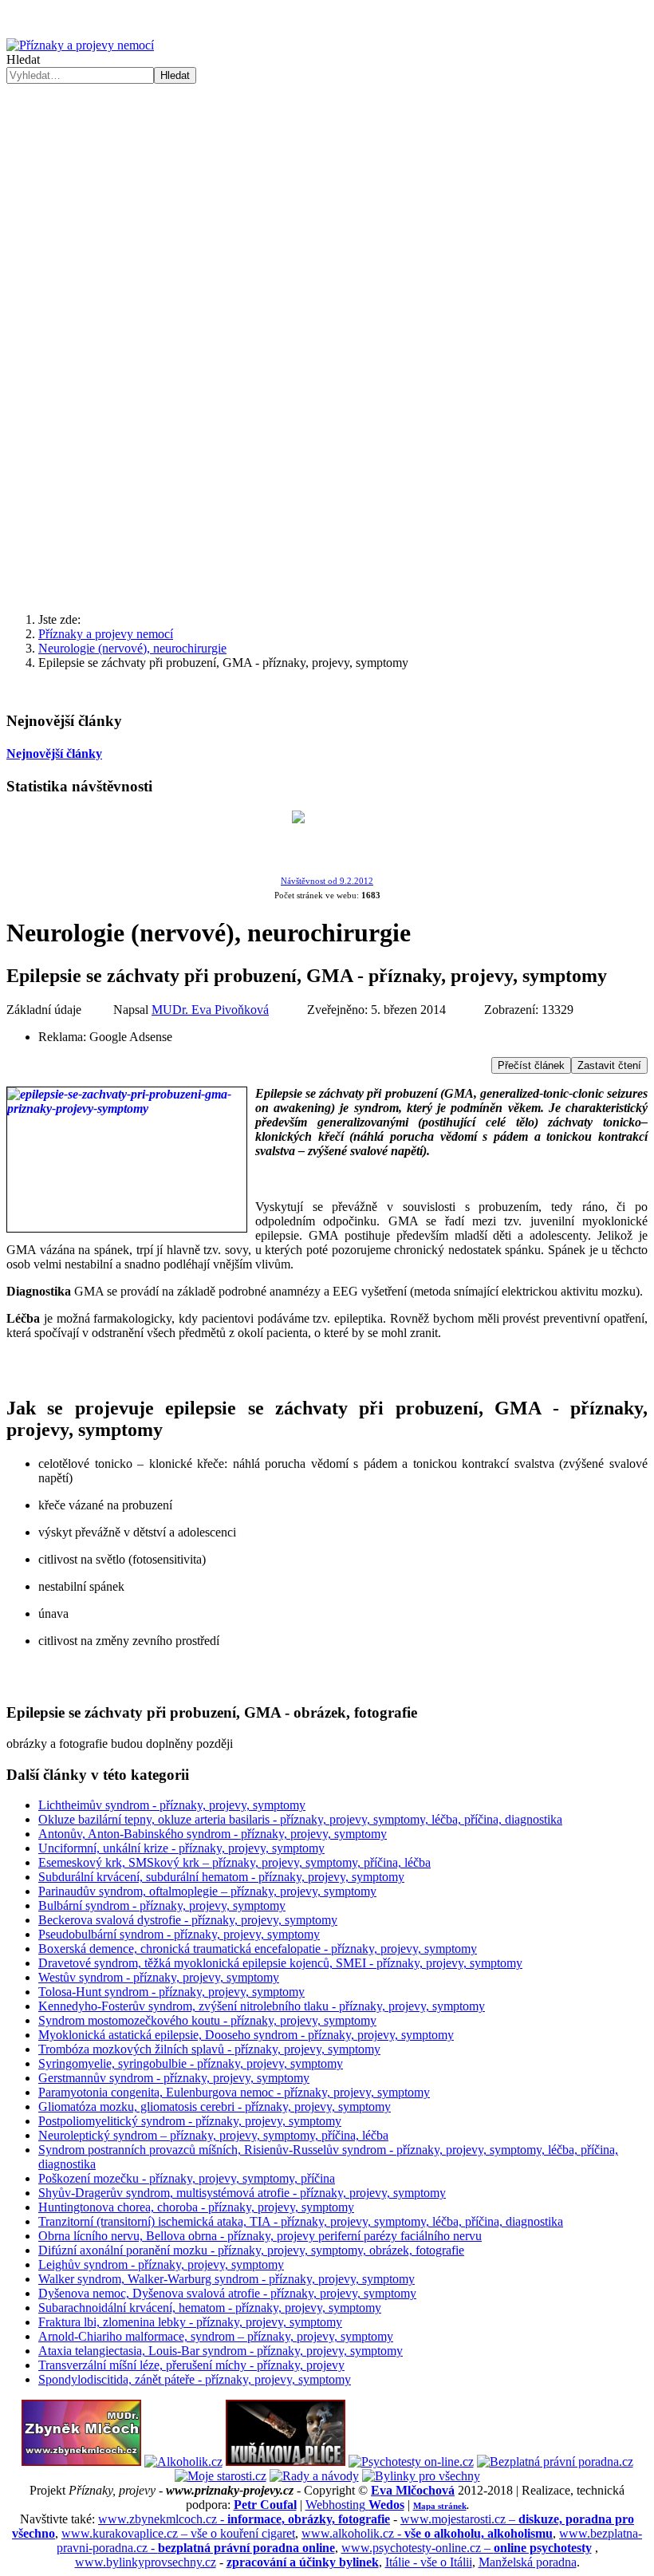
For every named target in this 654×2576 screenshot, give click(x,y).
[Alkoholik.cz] (183, 2462)
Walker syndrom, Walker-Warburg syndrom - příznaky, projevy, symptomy (227, 2279)
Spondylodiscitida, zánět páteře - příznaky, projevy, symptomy (195, 2379)
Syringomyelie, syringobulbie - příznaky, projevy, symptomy (191, 2063)
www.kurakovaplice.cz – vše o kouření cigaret (178, 2533)
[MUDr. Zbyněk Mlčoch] (81, 2462)
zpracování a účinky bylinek (303, 2562)
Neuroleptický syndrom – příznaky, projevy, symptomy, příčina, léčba (213, 2135)
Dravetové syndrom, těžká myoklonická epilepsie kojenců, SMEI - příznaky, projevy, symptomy (280, 1963)
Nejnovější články (54, 753)
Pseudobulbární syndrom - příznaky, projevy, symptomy (179, 1934)
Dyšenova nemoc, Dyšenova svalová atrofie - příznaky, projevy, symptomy (227, 2293)
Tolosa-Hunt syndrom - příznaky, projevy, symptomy (171, 1992)
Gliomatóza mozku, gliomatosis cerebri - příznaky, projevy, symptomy (215, 2107)
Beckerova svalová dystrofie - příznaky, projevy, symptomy (188, 1920)
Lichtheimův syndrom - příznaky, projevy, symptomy (172, 1805)
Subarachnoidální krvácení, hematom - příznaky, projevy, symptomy (210, 2308)
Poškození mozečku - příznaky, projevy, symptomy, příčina (187, 2178)
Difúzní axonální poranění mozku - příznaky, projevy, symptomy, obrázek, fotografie (251, 2250)
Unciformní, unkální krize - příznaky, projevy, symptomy (181, 1848)
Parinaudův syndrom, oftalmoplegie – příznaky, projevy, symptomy (207, 1891)
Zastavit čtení (609, 1065)
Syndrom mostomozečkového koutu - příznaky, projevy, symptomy (207, 2020)
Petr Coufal (265, 2505)
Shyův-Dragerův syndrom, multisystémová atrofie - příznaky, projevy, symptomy (242, 2193)
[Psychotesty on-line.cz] (411, 2462)
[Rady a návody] (314, 2476)
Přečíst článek (531, 1065)
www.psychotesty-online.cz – (467, 2548)
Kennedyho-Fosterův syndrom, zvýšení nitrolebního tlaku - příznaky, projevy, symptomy (262, 2006)
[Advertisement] (327, 203)
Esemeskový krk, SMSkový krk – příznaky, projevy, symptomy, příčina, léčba (234, 1862)
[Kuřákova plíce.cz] (286, 2462)
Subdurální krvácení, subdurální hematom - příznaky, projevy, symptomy (221, 1877)
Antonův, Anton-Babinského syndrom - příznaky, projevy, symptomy (213, 1834)
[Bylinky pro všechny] (421, 2476)
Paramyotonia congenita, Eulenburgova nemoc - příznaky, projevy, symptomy (234, 2092)
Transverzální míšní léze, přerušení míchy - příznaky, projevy (191, 2365)
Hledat (23, 59)
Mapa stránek (440, 2506)
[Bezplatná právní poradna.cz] (555, 2462)
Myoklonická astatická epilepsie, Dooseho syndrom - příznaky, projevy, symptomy (246, 2035)
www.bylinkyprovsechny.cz (146, 2562)
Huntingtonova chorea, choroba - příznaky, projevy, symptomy (196, 2207)
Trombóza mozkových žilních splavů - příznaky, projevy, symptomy (209, 2049)
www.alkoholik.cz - (427, 2533)
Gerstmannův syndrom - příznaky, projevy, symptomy (174, 2078)
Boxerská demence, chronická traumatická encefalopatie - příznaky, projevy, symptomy (258, 1949)
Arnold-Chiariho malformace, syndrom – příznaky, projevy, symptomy (216, 2336)
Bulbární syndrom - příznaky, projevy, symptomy (162, 1905)
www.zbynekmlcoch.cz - (244, 2519)
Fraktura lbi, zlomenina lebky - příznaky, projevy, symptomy (190, 2322)
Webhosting (355, 2505)
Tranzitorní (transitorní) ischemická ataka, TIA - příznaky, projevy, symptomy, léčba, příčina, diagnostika (301, 2221)
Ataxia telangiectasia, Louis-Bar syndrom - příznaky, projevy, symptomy (221, 2351)
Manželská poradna (528, 2562)
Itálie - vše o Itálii (429, 2562)
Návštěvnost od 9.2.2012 (327, 881)
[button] (327, 562)
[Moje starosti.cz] (221, 2476)
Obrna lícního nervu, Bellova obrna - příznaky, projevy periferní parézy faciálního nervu (260, 2236)
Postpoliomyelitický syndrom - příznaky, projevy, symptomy (190, 2121)
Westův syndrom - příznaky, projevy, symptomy (159, 1977)
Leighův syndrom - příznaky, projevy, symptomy (161, 2264)
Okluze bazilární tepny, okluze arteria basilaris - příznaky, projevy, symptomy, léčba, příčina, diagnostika (300, 1819)
